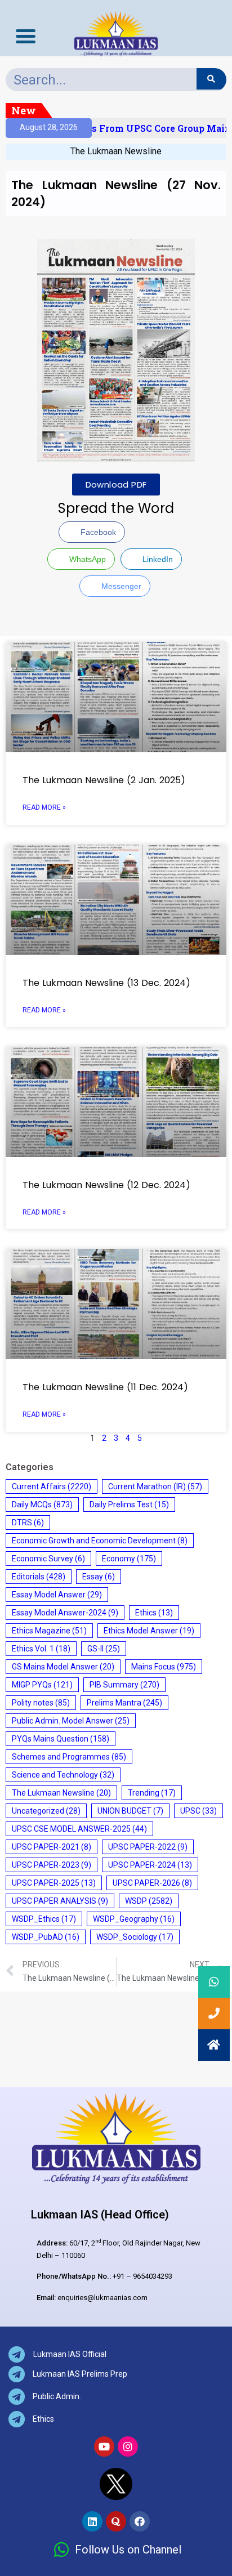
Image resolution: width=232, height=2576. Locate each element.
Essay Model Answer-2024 (65, 1613)
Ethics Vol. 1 (41, 1649)
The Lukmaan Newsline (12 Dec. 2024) (106, 1185)
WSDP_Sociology (135, 1937)
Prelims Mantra (124, 1703)
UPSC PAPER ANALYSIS (60, 1901)
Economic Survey (48, 1559)
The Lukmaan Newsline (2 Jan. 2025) (104, 780)
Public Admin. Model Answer (71, 1721)
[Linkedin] (92, 2521)
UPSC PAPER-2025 (54, 1883)
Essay (99, 1577)
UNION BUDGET (130, 1811)
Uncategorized (46, 1811)
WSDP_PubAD (46, 1937)
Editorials (39, 1577)
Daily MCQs (42, 1504)
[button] (214, 2045)
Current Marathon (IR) (155, 1486)
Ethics (154, 1613)
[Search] (211, 79)
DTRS (28, 1523)
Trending (152, 1793)
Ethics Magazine (49, 1631)
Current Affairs (52, 1486)
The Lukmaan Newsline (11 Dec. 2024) (105, 1387)
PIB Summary (124, 1685)
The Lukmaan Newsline (116, 151)
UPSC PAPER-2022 (148, 1847)
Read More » (44, 807)
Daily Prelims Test (129, 1504)
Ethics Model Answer (149, 1631)
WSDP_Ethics (44, 1919)
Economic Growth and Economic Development (100, 1541)
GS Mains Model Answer (63, 1667)
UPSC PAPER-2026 (152, 1883)
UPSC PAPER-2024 (150, 1865)
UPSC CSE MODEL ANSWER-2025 (79, 1829)
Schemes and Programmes (69, 1757)
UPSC (198, 1811)
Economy (129, 1559)
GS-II (104, 1649)
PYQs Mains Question (61, 1739)
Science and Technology (63, 1775)
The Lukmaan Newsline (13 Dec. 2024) (106, 983)
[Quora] (116, 2521)
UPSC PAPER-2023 (52, 1865)
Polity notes (41, 1703)
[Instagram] (128, 2446)
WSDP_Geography (134, 1919)
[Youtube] (104, 2446)
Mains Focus (164, 1667)
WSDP (149, 1901)
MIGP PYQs (42, 1685)
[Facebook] (140, 2521)
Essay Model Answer (57, 1595)
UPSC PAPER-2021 (52, 1847)
